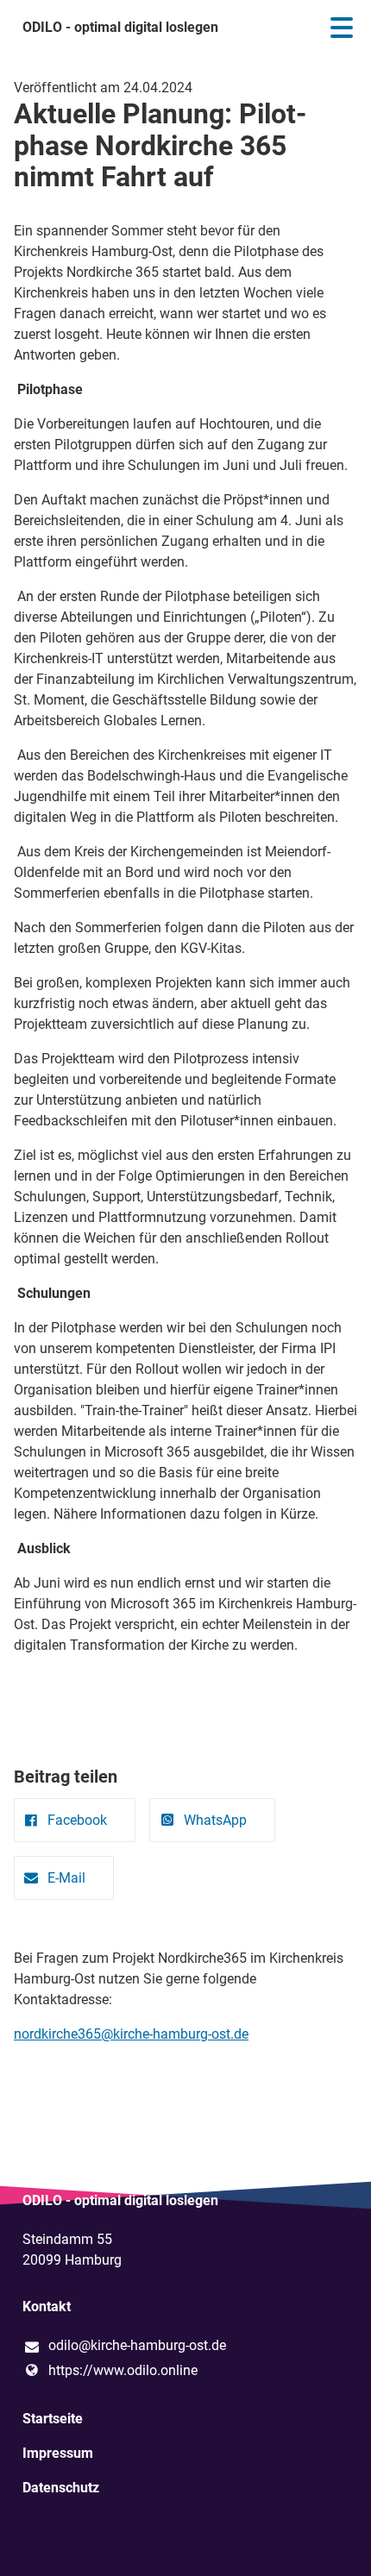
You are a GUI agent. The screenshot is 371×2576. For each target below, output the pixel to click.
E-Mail (66, 1878)
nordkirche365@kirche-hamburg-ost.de (131, 2034)
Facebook (77, 1820)
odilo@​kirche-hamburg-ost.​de (137, 2345)
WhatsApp (215, 1820)
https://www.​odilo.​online (123, 2370)
